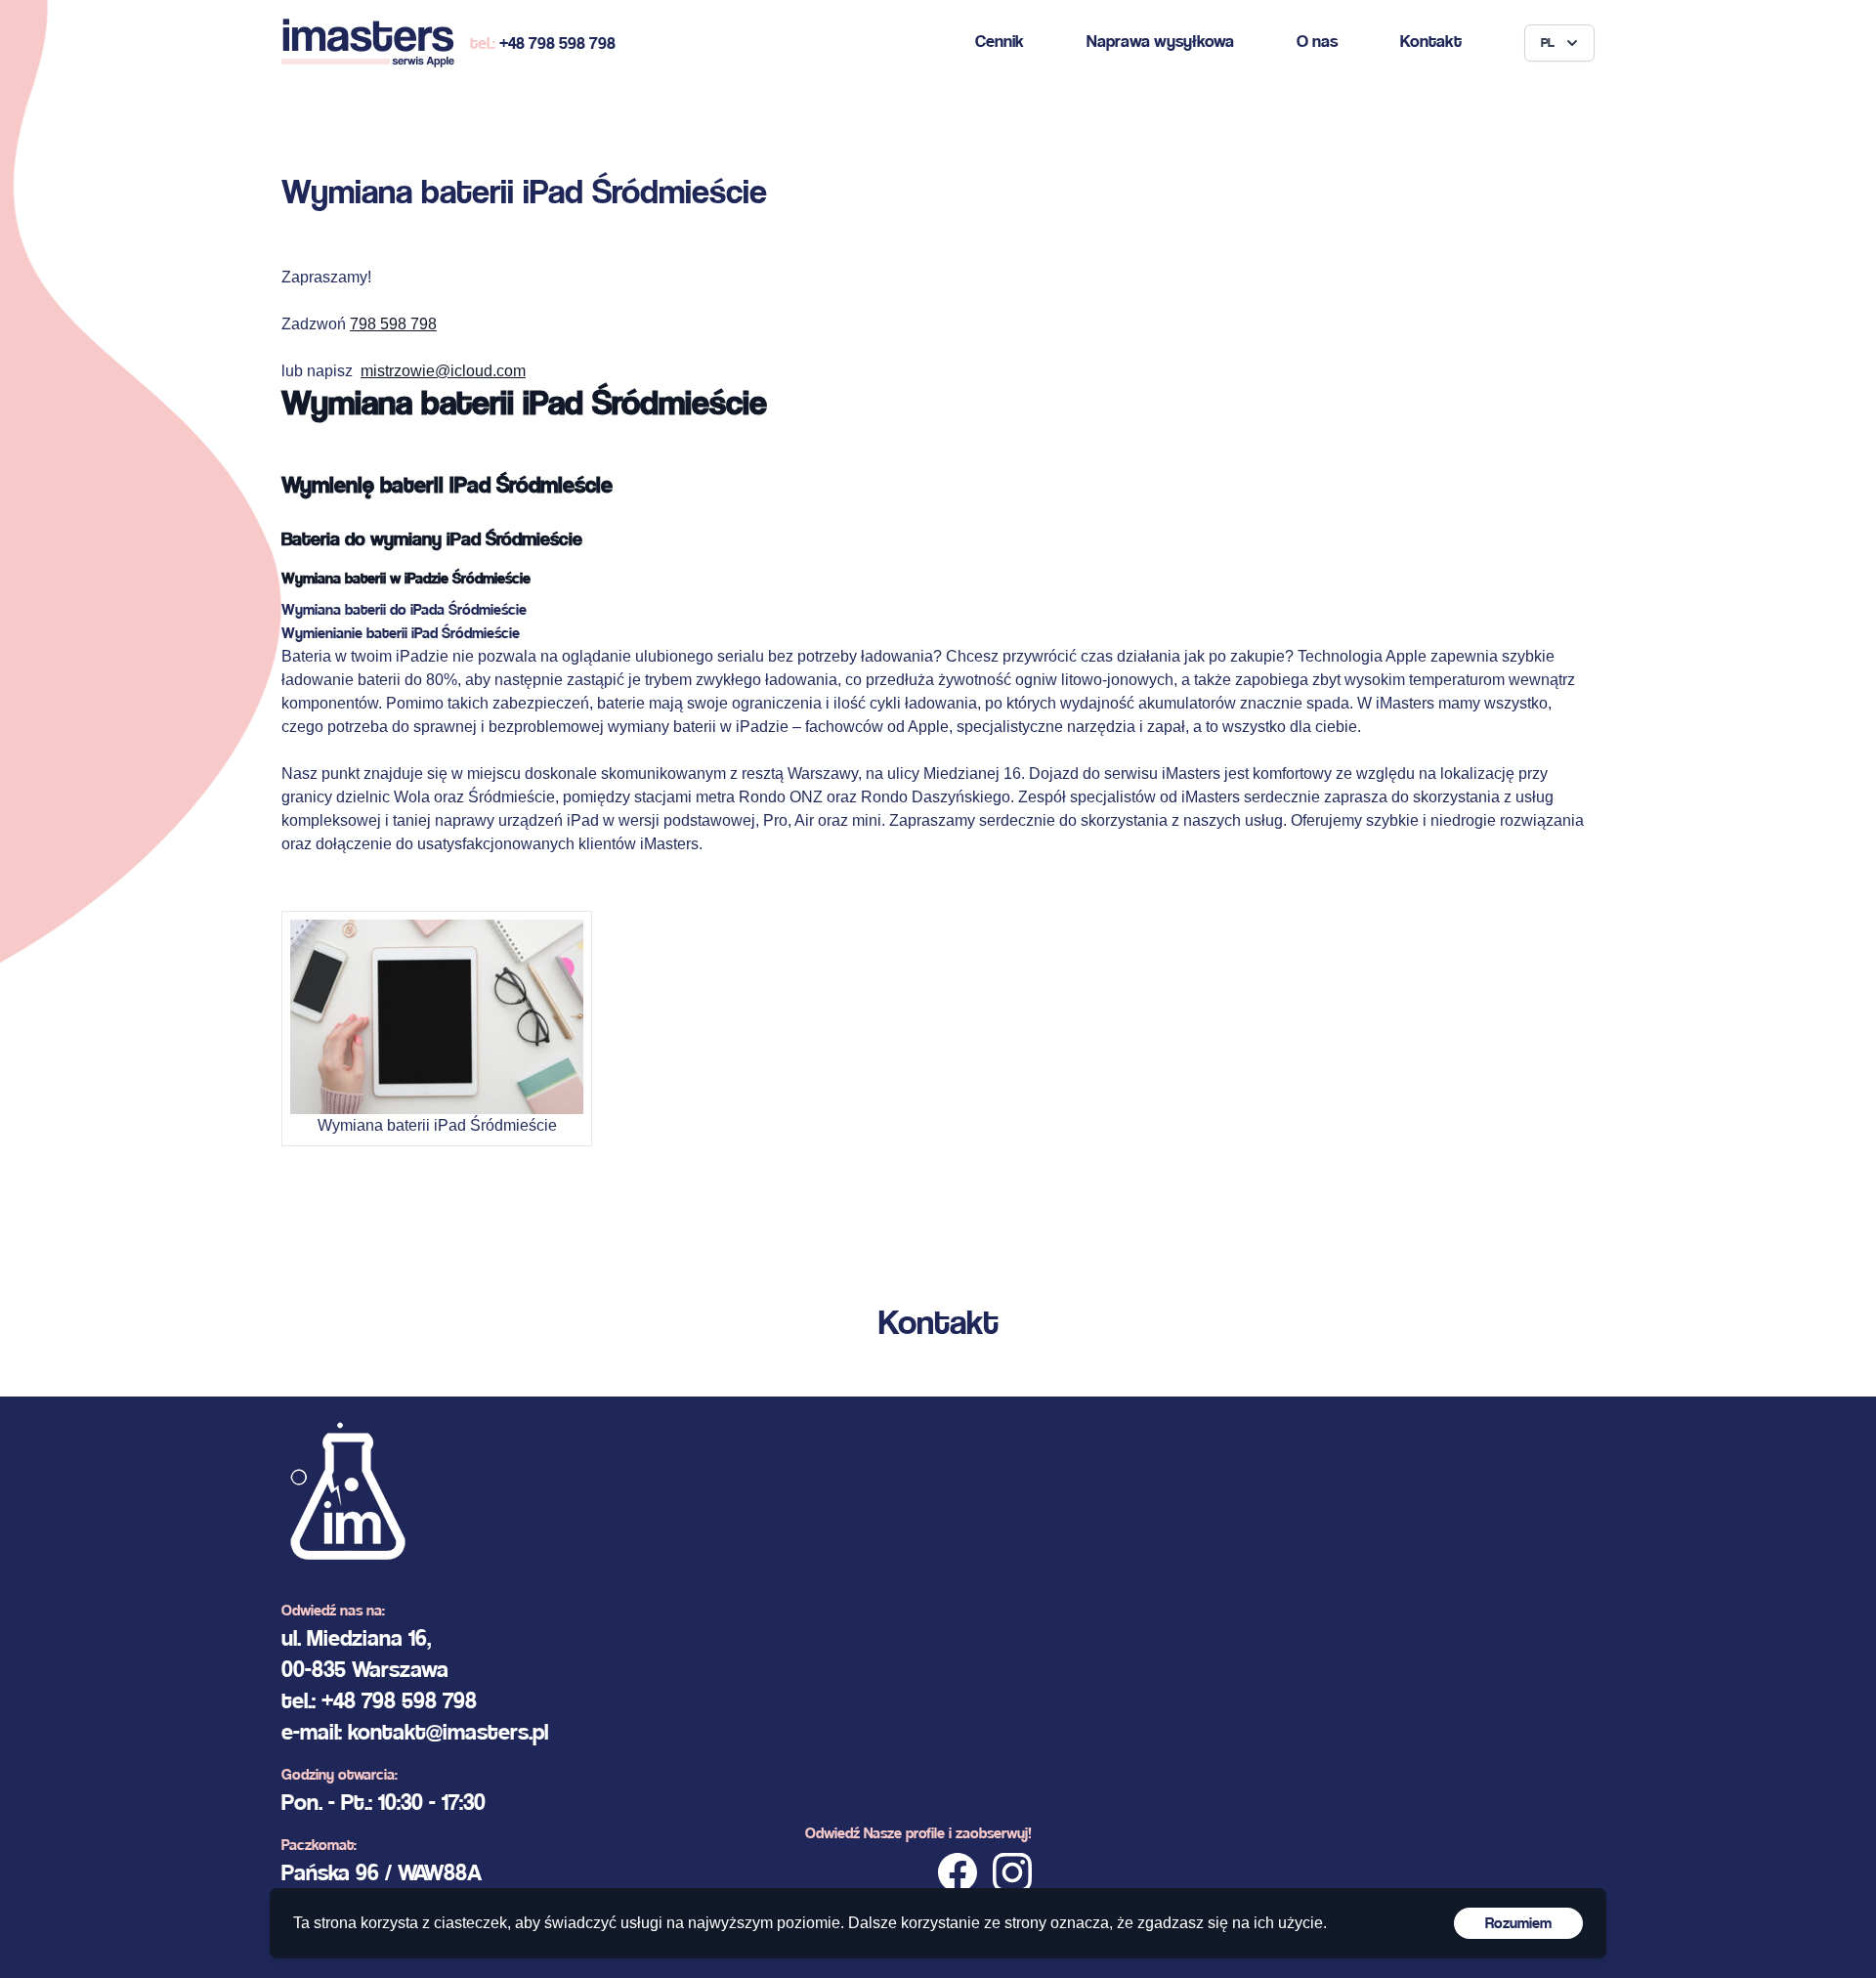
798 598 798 (393, 324)
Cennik (1000, 41)
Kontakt (1431, 41)
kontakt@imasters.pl (448, 1732)
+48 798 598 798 (557, 43)
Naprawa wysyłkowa (1160, 41)
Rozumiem (1518, 1923)
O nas (1317, 41)
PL (1548, 43)
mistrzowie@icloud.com (443, 371)
